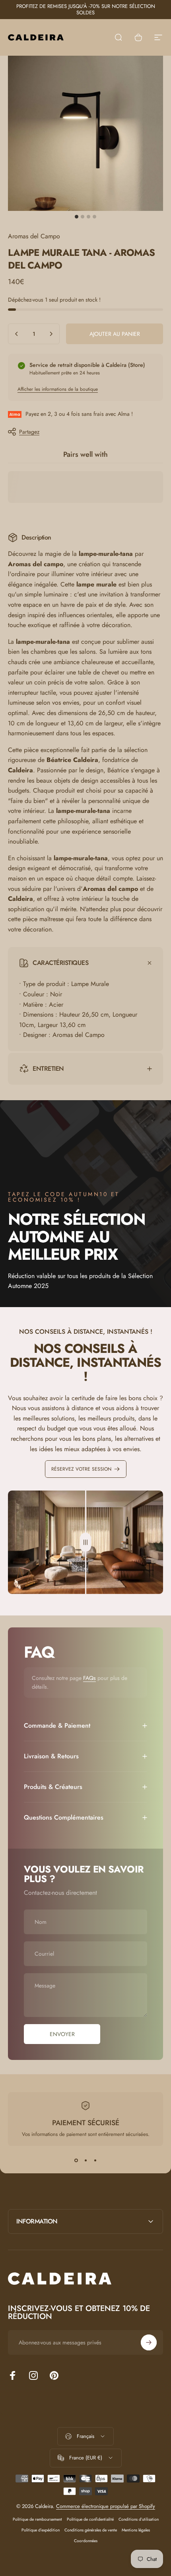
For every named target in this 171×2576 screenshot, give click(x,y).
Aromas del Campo (34, 236)
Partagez (29, 432)
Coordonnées (86, 2541)
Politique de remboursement (37, 2519)
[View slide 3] (95, 2160)
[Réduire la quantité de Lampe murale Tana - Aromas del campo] (17, 334)
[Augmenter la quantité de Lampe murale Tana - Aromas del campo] (51, 334)
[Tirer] (85, 1542)
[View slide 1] (76, 2160)
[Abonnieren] (149, 2342)
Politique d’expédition (41, 2530)
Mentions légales (136, 2530)
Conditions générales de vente (91, 2530)
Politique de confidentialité (90, 2519)
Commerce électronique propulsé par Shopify (106, 2506)
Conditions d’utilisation (139, 2519)
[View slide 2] (85, 2160)
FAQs (89, 1678)
